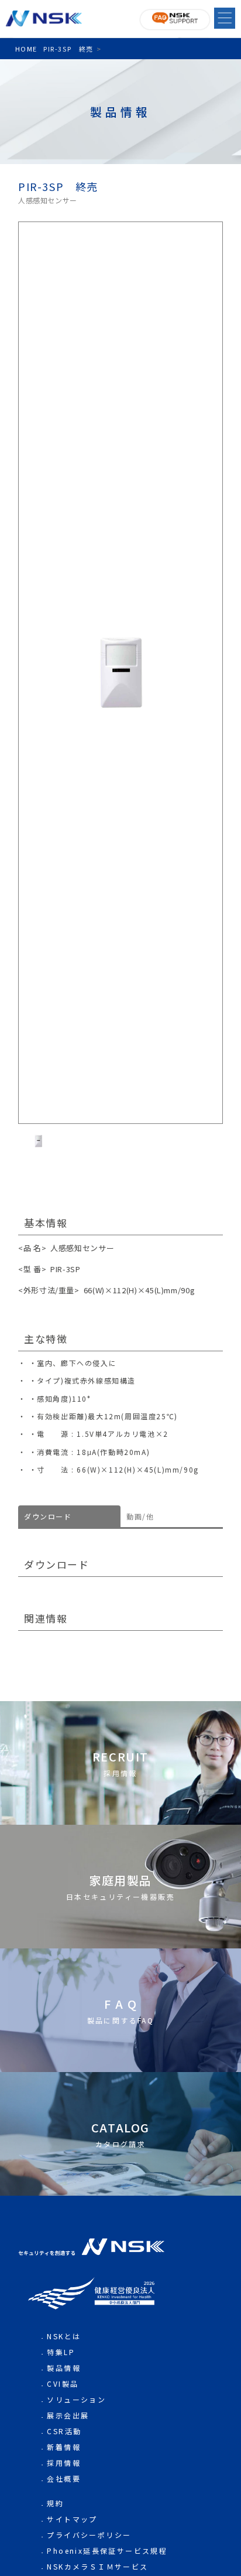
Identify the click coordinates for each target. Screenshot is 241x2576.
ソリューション (76, 2399)
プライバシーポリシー (89, 2535)
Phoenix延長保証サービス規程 (107, 2551)
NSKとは (64, 2336)
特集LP (61, 2352)
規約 (55, 2503)
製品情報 (64, 2368)
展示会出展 (68, 2415)
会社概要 (64, 2478)
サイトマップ (72, 2519)
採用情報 (64, 2463)
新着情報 (64, 2447)
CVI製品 (63, 2384)
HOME (26, 49)
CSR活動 (64, 2431)
